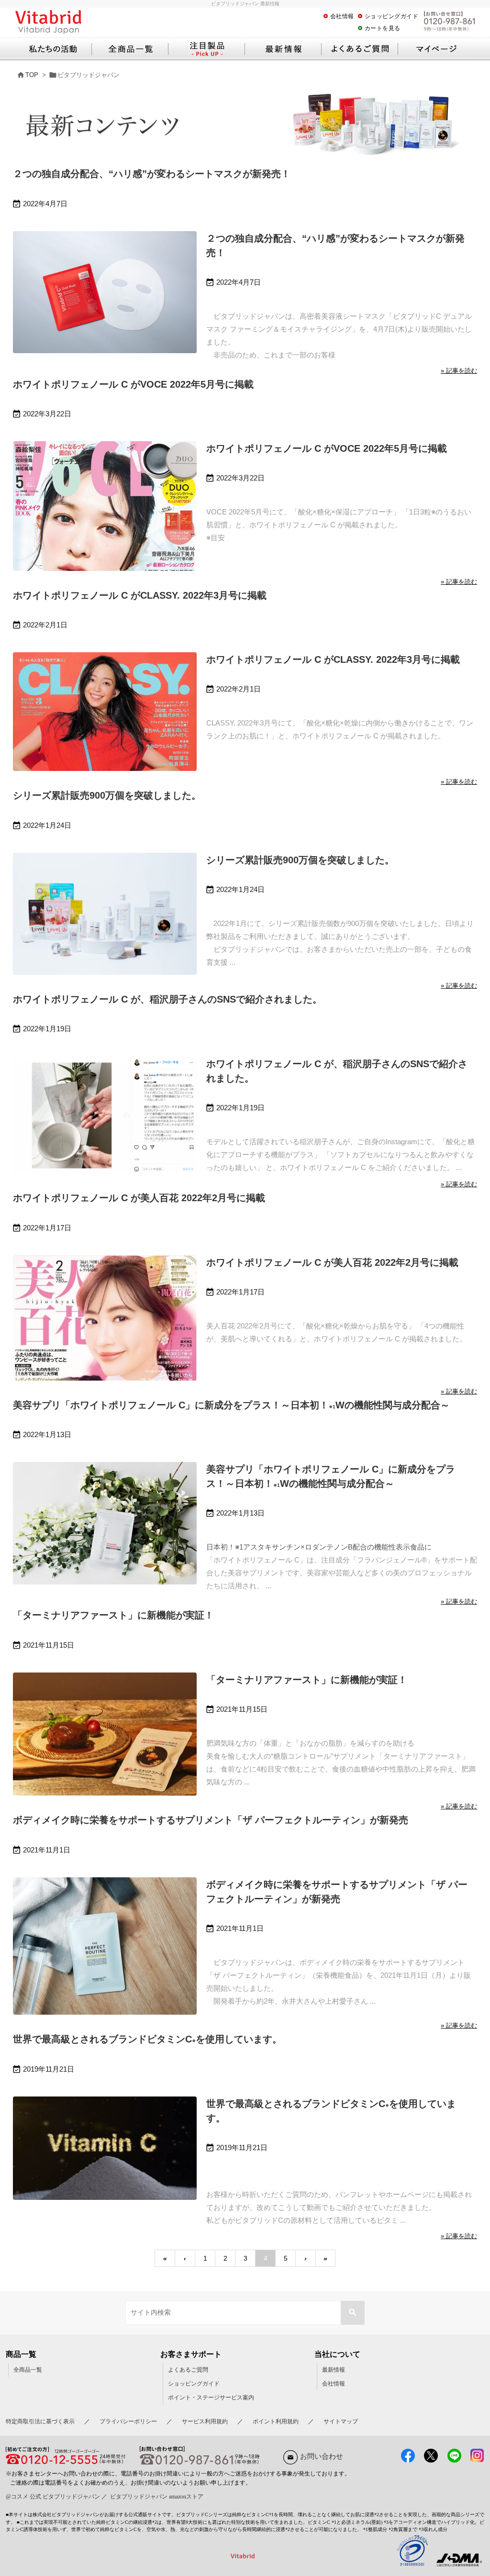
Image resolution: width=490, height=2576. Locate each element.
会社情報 (342, 16)
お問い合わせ (322, 2456)
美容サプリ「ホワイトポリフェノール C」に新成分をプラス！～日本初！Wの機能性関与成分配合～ (231, 1405)
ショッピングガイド (392, 16)
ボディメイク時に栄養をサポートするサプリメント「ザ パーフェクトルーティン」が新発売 (211, 1820)
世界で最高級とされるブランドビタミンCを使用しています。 (147, 2039)
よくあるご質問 (188, 2370)
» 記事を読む (459, 371)
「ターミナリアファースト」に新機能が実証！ (113, 1615)
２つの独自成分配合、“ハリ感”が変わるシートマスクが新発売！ (152, 174)
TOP (32, 75)
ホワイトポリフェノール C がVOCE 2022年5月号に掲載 (133, 384)
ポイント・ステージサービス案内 (211, 2398)
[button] (353, 2313)
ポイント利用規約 (276, 2421)
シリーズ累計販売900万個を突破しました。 (107, 795)
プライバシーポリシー (128, 2421)
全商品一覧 (28, 2370)
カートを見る (383, 28)
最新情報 (334, 2370)
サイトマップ (341, 2421)
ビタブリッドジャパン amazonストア (157, 2497)
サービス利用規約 (205, 2421)
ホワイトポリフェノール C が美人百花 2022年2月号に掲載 (139, 1198)
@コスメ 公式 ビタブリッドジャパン (53, 2497)
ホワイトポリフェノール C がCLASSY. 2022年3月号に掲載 (140, 595)
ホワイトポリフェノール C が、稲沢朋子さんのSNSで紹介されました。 (167, 999)
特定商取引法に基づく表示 (40, 2421)
